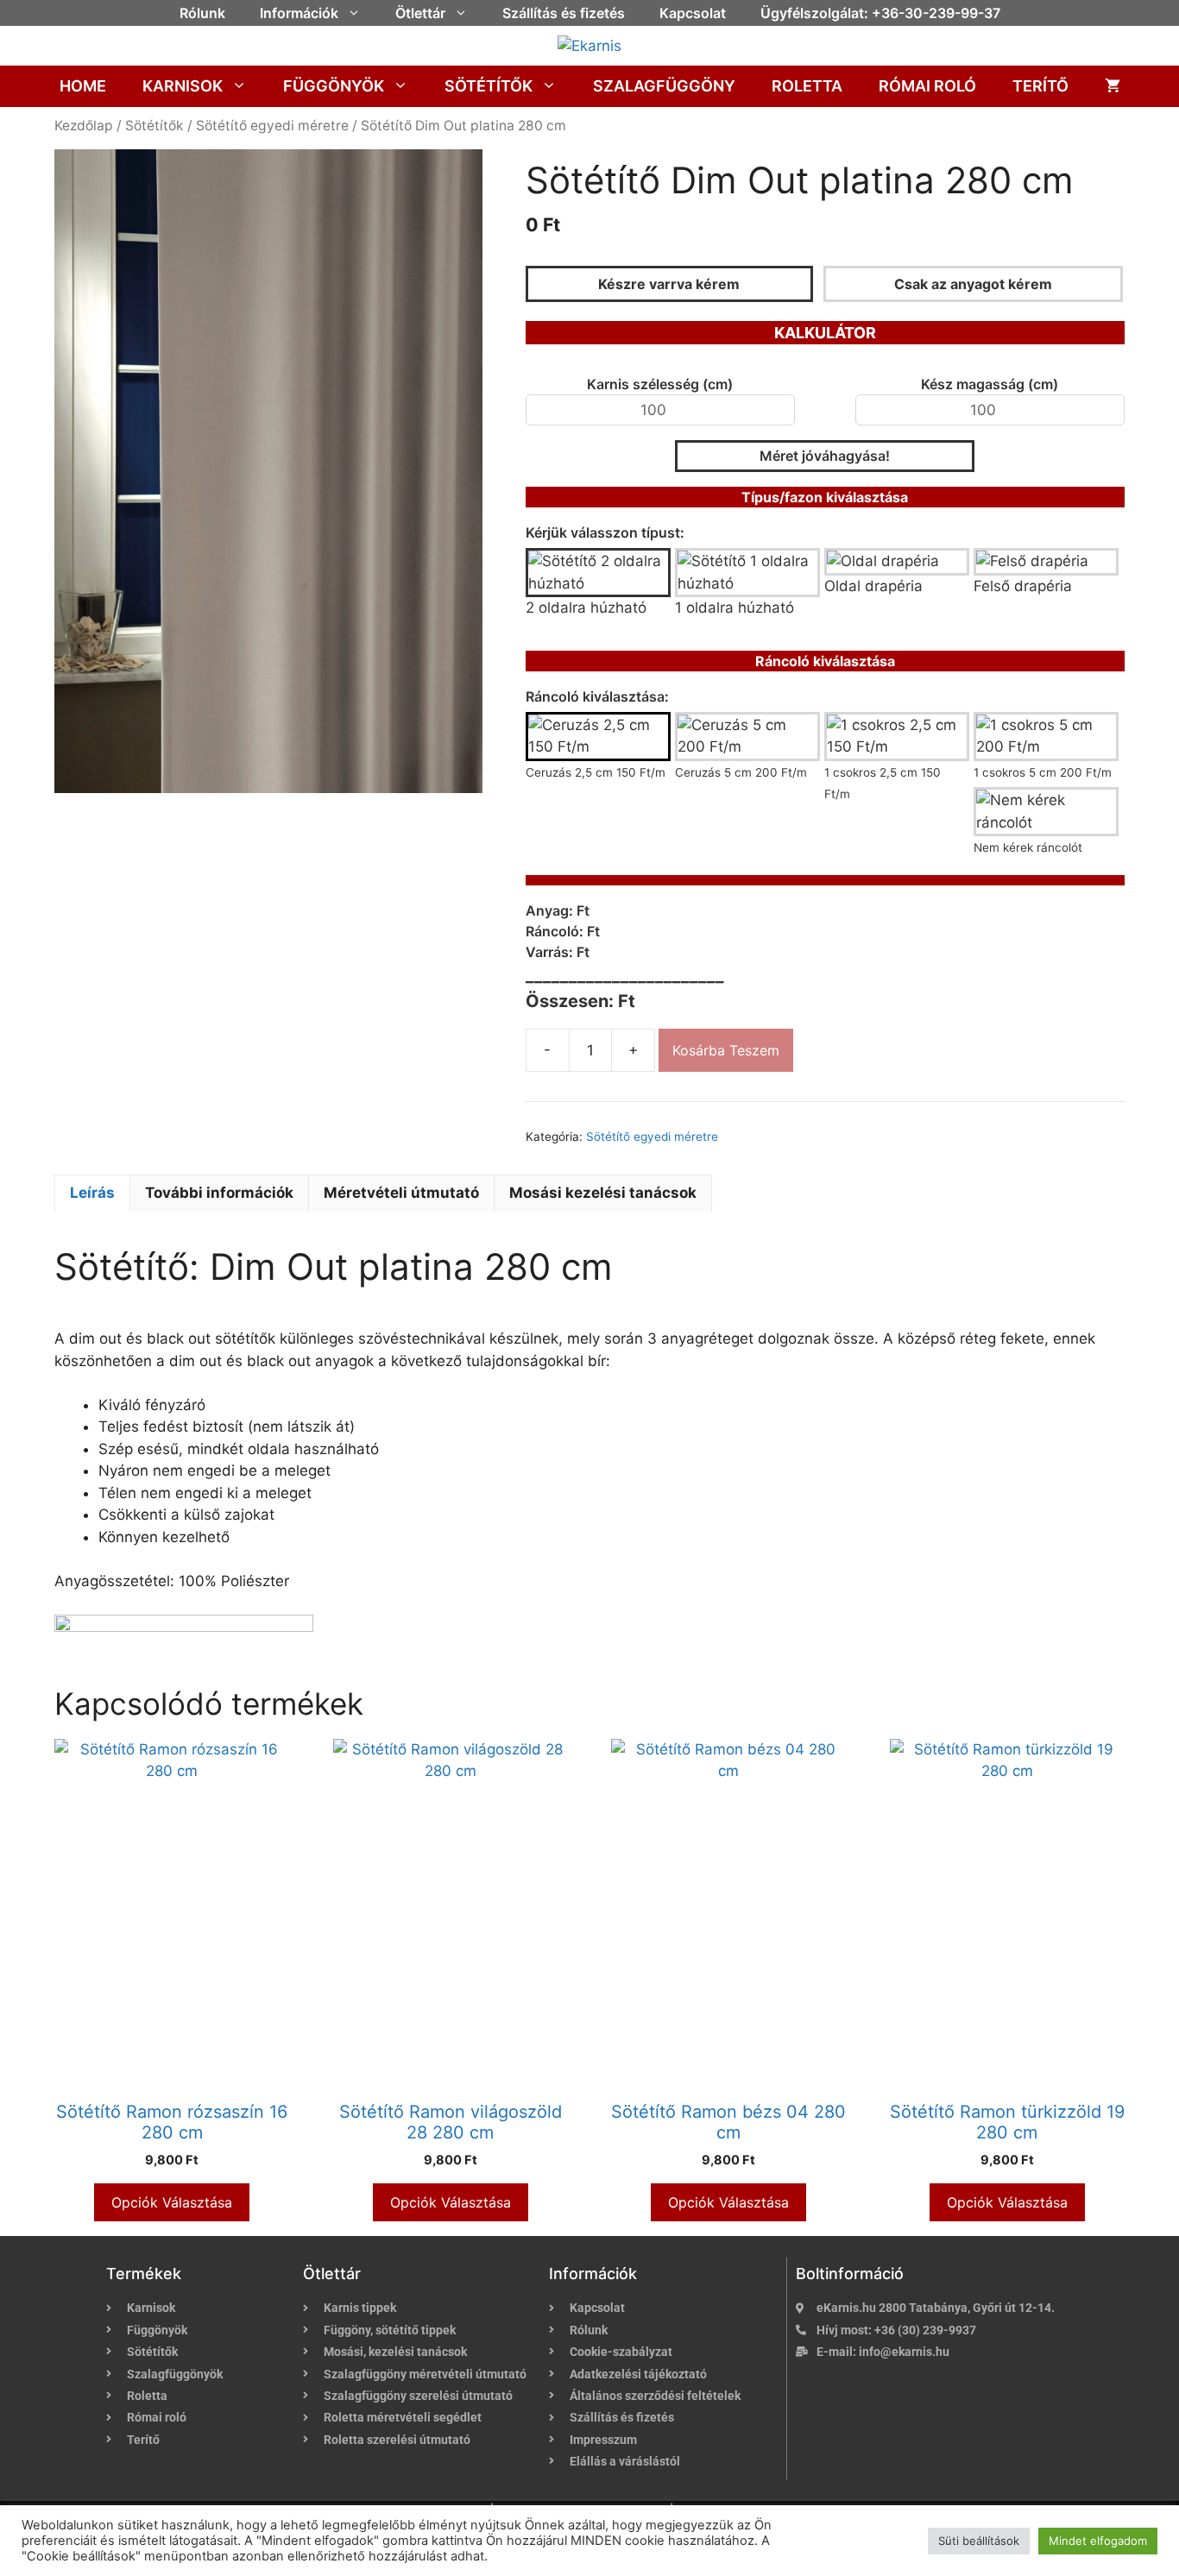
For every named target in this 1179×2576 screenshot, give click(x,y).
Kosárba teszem (726, 1050)
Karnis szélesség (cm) (660, 384)
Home (83, 86)
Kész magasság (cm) (990, 384)
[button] (358, 13)
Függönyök (334, 86)
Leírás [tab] (92, 1193)
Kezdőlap (84, 126)
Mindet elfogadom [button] (1098, 2541)
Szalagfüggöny (664, 86)
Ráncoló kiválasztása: (597, 696)
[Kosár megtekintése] (1113, 86)
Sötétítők (489, 86)
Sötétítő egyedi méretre (272, 126)
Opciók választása (172, 2202)
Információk (299, 13)
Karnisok (183, 86)
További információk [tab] (219, 1193)
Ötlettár (420, 13)
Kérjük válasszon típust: (605, 532)
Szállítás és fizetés (564, 13)
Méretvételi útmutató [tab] (401, 1193)
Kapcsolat (693, 13)
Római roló (927, 86)
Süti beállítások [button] (979, 2541)
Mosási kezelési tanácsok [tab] (603, 1193)
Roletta (807, 86)
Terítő (1040, 86)
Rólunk (202, 13)
